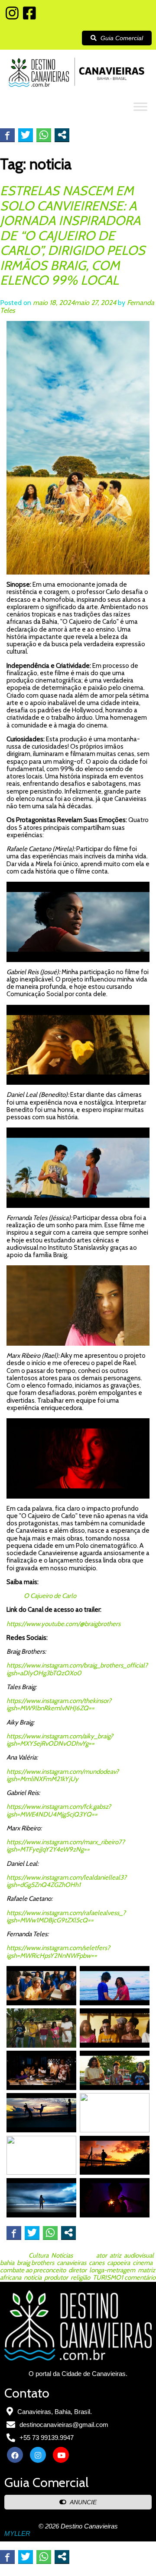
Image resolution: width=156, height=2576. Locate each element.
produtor (56, 2277)
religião (80, 2277)
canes (97, 2263)
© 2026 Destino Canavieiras (78, 2526)
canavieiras (71, 2263)
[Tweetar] (26, 135)
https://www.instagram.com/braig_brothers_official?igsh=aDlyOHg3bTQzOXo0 (77, 1669)
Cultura (39, 2255)
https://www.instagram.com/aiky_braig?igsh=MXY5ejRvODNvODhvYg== (60, 1740)
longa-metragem (112, 2270)
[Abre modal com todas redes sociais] (62, 135)
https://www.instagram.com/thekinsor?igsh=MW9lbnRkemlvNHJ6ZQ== (59, 1704)
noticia (33, 2277)
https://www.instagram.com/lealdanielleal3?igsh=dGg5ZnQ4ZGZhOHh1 (67, 1881)
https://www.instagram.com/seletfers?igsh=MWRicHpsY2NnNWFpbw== (58, 1952)
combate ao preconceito (33, 2270)
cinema (143, 2263)
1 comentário (138, 2277)
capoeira (119, 2263)
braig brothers (36, 2263)
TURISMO (107, 2277)
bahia (7, 2263)
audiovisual (139, 2255)
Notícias (62, 2255)
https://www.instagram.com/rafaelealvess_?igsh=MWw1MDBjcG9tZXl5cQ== (66, 1917)
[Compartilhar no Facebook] (7, 135)
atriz (115, 2255)
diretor (78, 2270)
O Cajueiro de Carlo (50, 1596)
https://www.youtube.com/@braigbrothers (63, 1624)
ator (102, 2255)
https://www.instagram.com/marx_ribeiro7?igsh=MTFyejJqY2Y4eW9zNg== (66, 1846)
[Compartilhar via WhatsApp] (44, 135)
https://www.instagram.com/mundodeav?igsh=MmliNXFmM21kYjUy (63, 1775)
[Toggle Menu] (140, 106)
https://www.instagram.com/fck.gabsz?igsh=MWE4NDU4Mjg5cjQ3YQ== (59, 1810)
